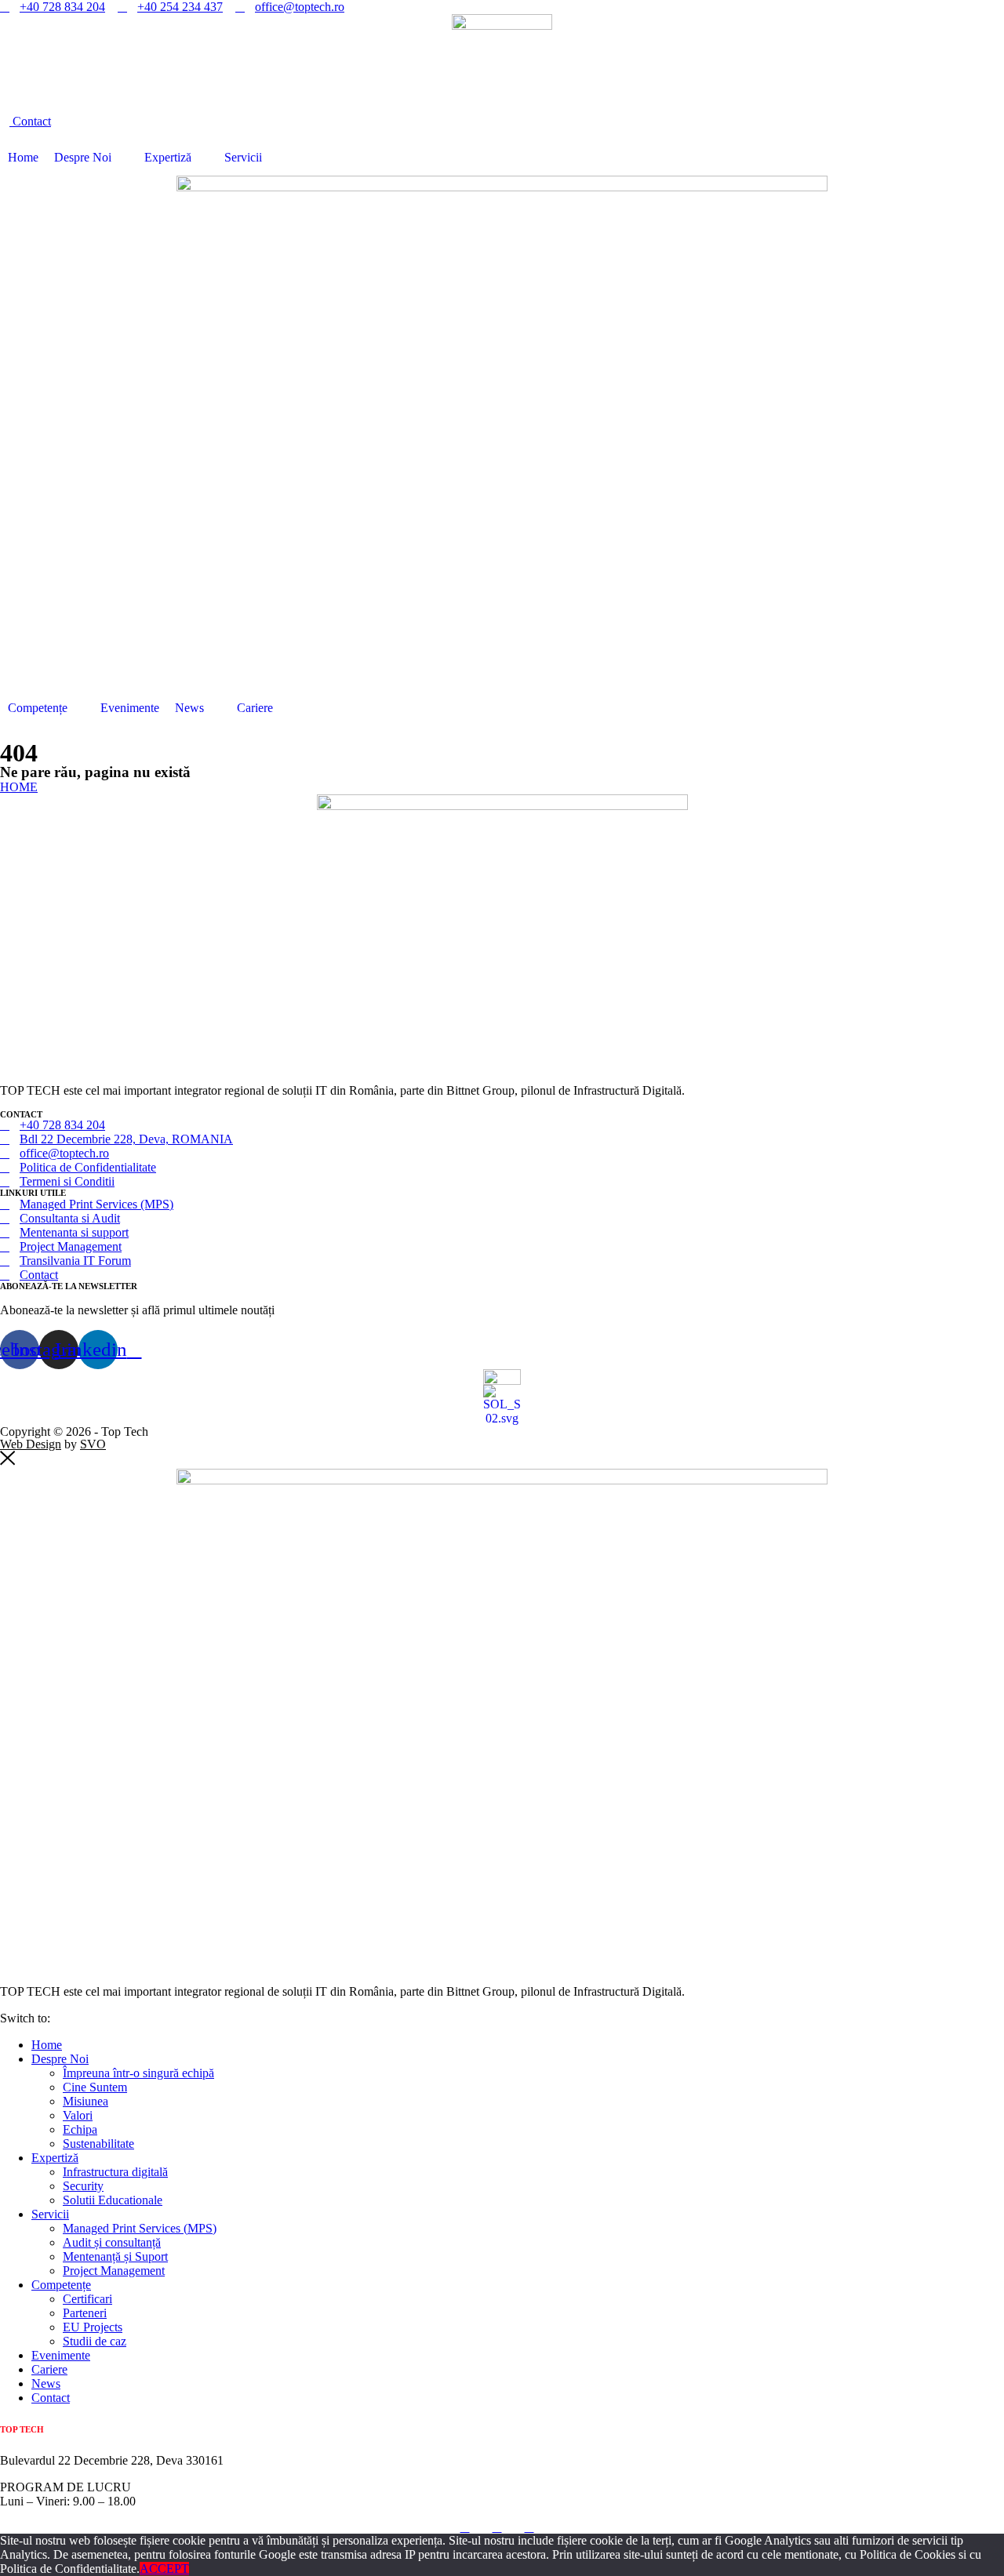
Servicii (243, 157)
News (189, 708)
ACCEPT (164, 2569)
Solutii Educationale (113, 2200)
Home (23, 157)
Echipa (80, 2129)
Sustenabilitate (98, 2144)
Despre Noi (83, 157)
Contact (51, 2398)
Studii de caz (95, 2341)
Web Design (31, 1444)
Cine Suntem (95, 2087)
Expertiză (168, 157)
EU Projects (93, 2327)
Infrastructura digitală (115, 2172)
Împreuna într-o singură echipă (138, 2073)
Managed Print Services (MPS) (140, 2228)
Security (83, 2186)
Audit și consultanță (112, 2242)
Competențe (38, 708)
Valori (78, 2115)
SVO (93, 1444)
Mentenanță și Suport (115, 2256)
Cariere (255, 708)
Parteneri (85, 2313)
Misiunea (85, 2101)
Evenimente (130, 708)
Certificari (87, 2299)
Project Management (114, 2271)
